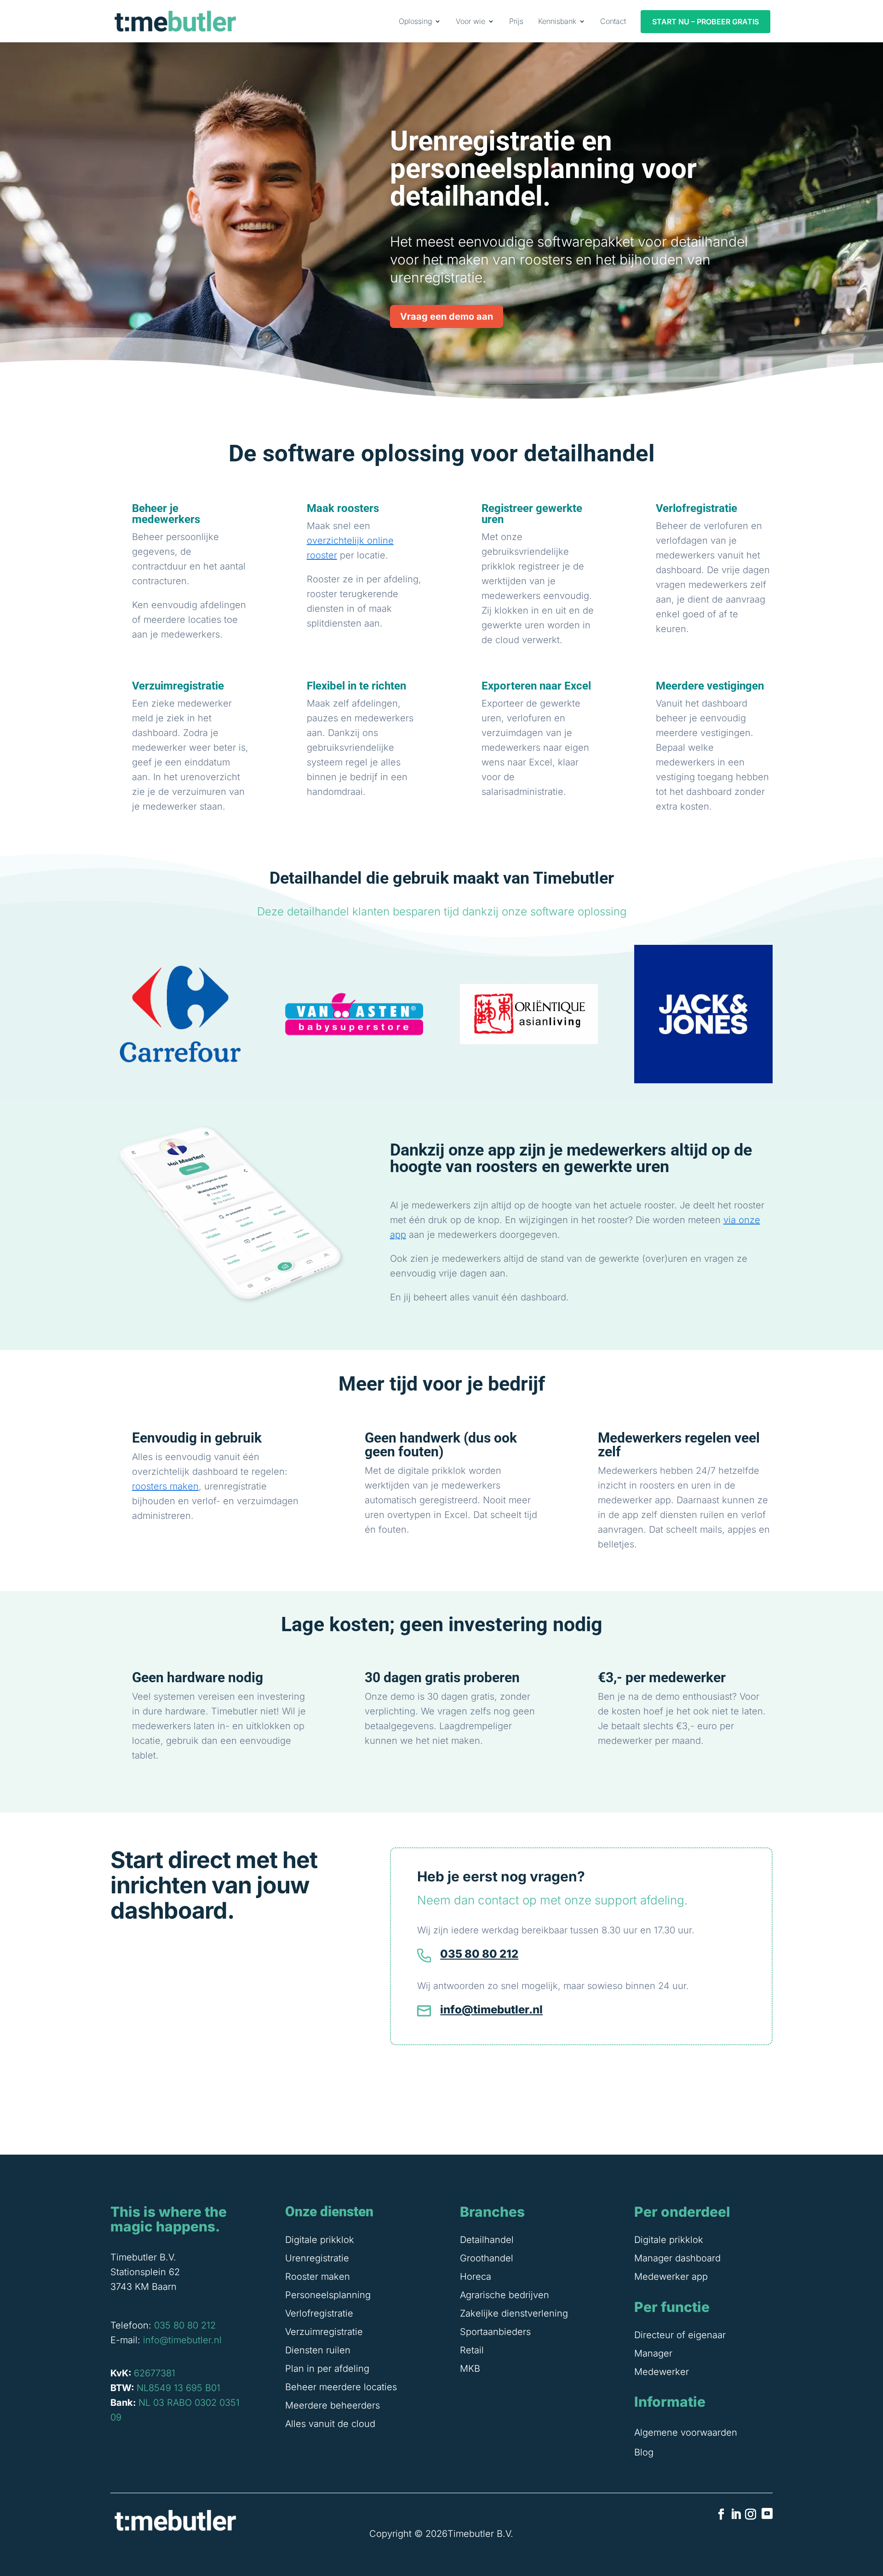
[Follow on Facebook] (721, 2514)
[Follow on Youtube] (767, 2513)
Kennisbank (557, 21)
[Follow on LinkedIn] (736, 2514)
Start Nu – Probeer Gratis (705, 22)
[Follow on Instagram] (751, 2514)
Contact (613, 21)
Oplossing (415, 21)
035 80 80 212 (479, 1954)
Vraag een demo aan (447, 316)
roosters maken (165, 1486)
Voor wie (470, 21)
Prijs (516, 21)
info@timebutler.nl (491, 2010)
